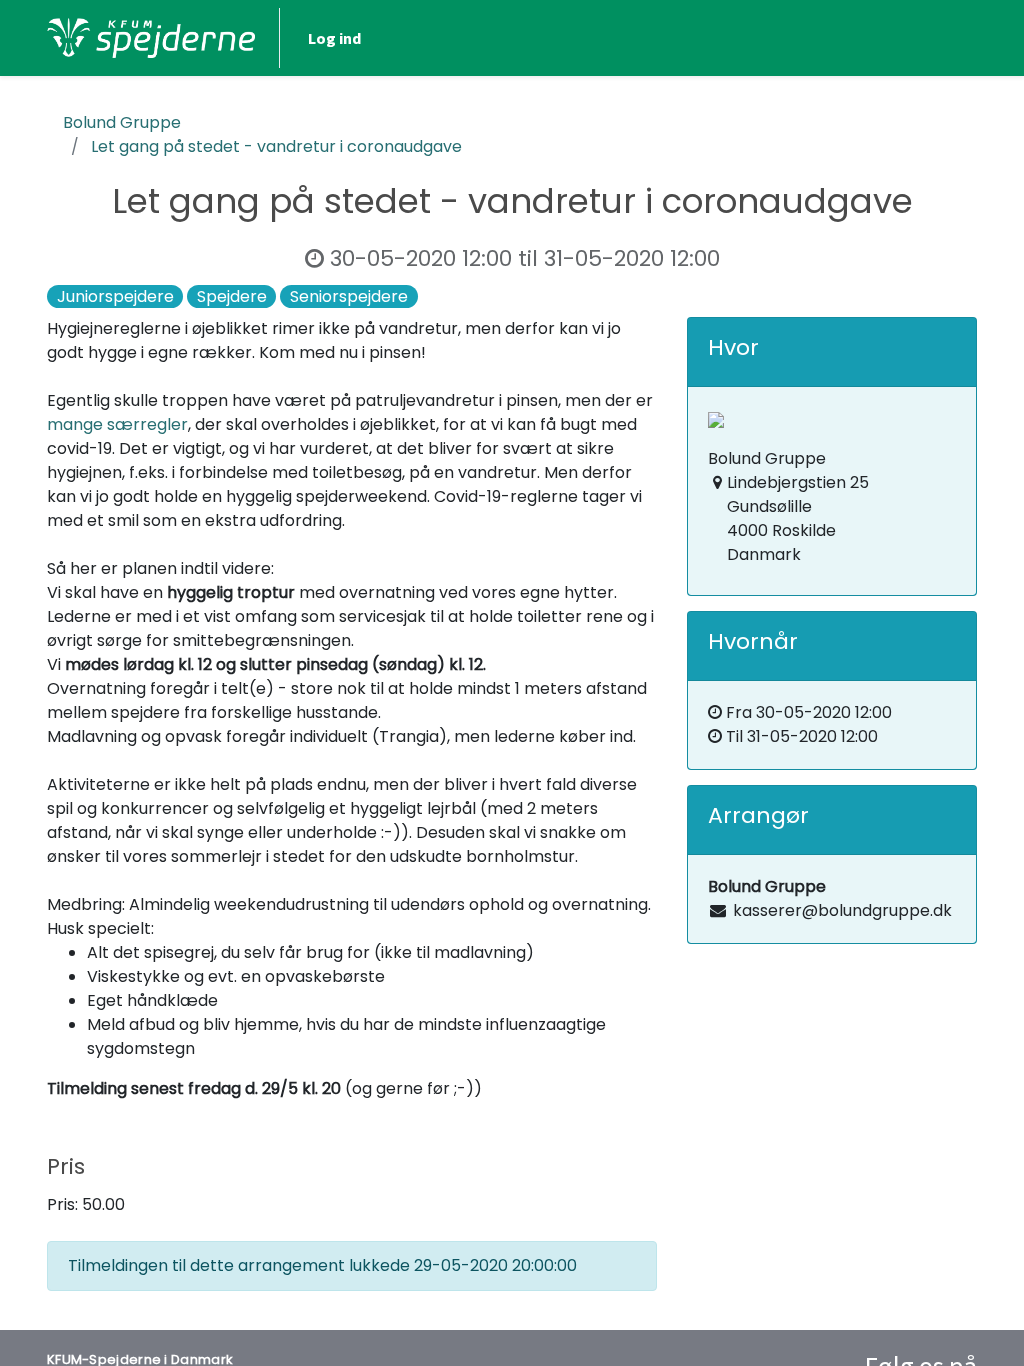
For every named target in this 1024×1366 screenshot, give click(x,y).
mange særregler (117, 424)
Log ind (334, 38)
